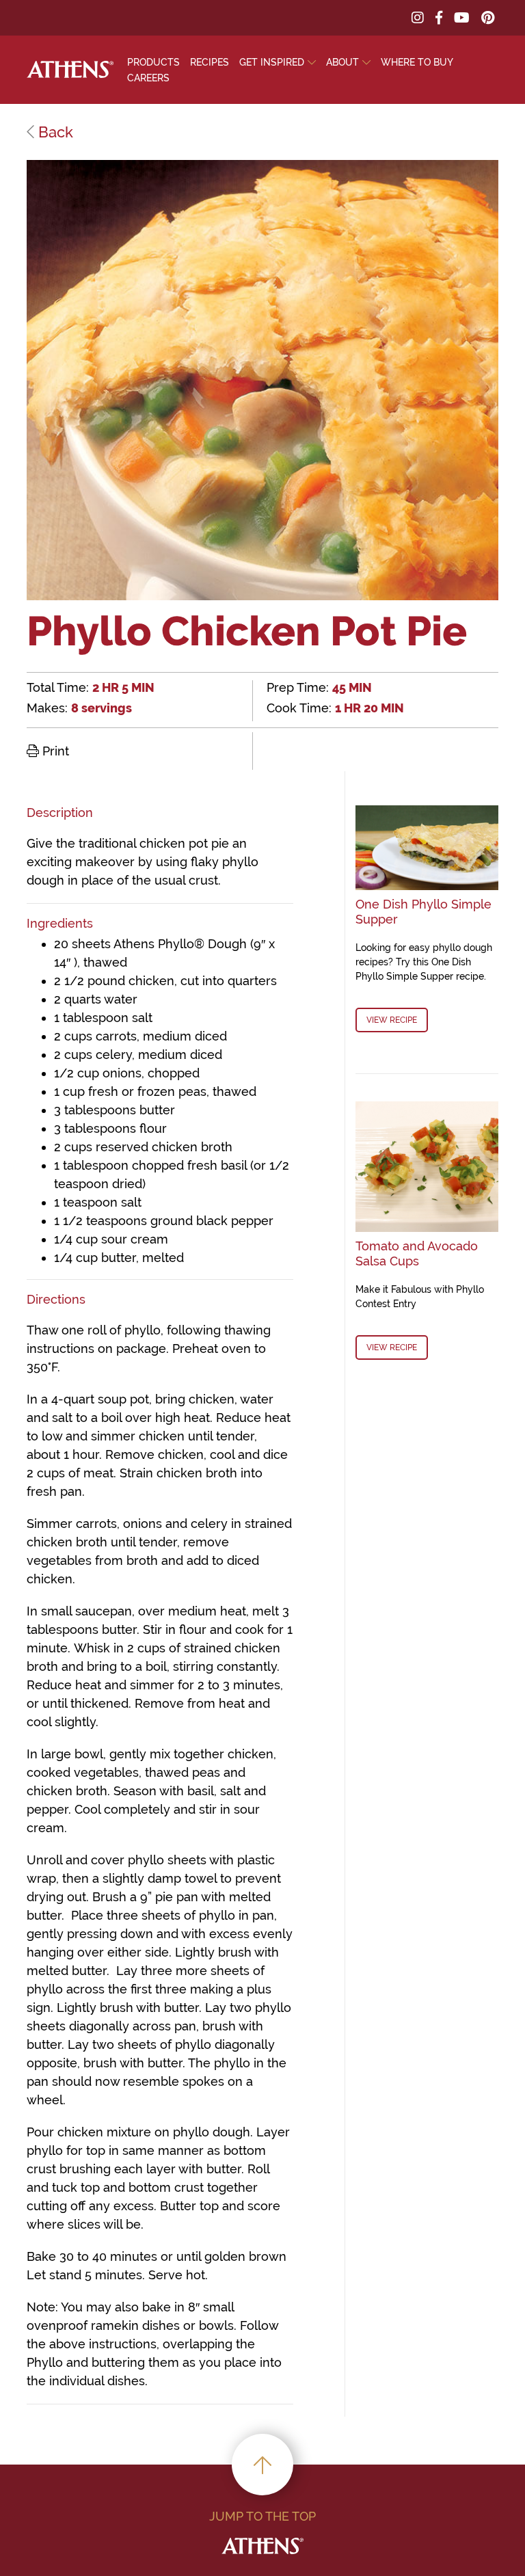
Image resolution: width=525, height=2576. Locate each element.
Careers (148, 78)
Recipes (210, 62)
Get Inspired (272, 62)
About (342, 62)
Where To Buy (417, 62)
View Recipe (392, 1020)
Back (54, 132)
